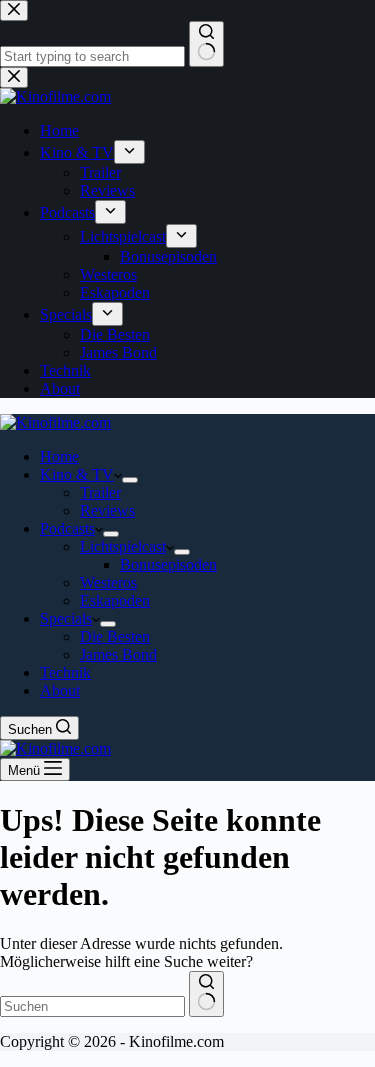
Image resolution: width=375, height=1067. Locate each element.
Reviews (107, 510)
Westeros (108, 582)
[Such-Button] (206, 994)
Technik (65, 672)
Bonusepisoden (168, 564)
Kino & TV (77, 474)
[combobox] (92, 1006)
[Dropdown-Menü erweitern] (130, 480)
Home (59, 456)
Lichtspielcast (123, 546)
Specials (66, 618)
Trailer (100, 492)
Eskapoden (115, 600)
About (60, 690)
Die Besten (115, 636)
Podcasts (67, 528)
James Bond (118, 654)
